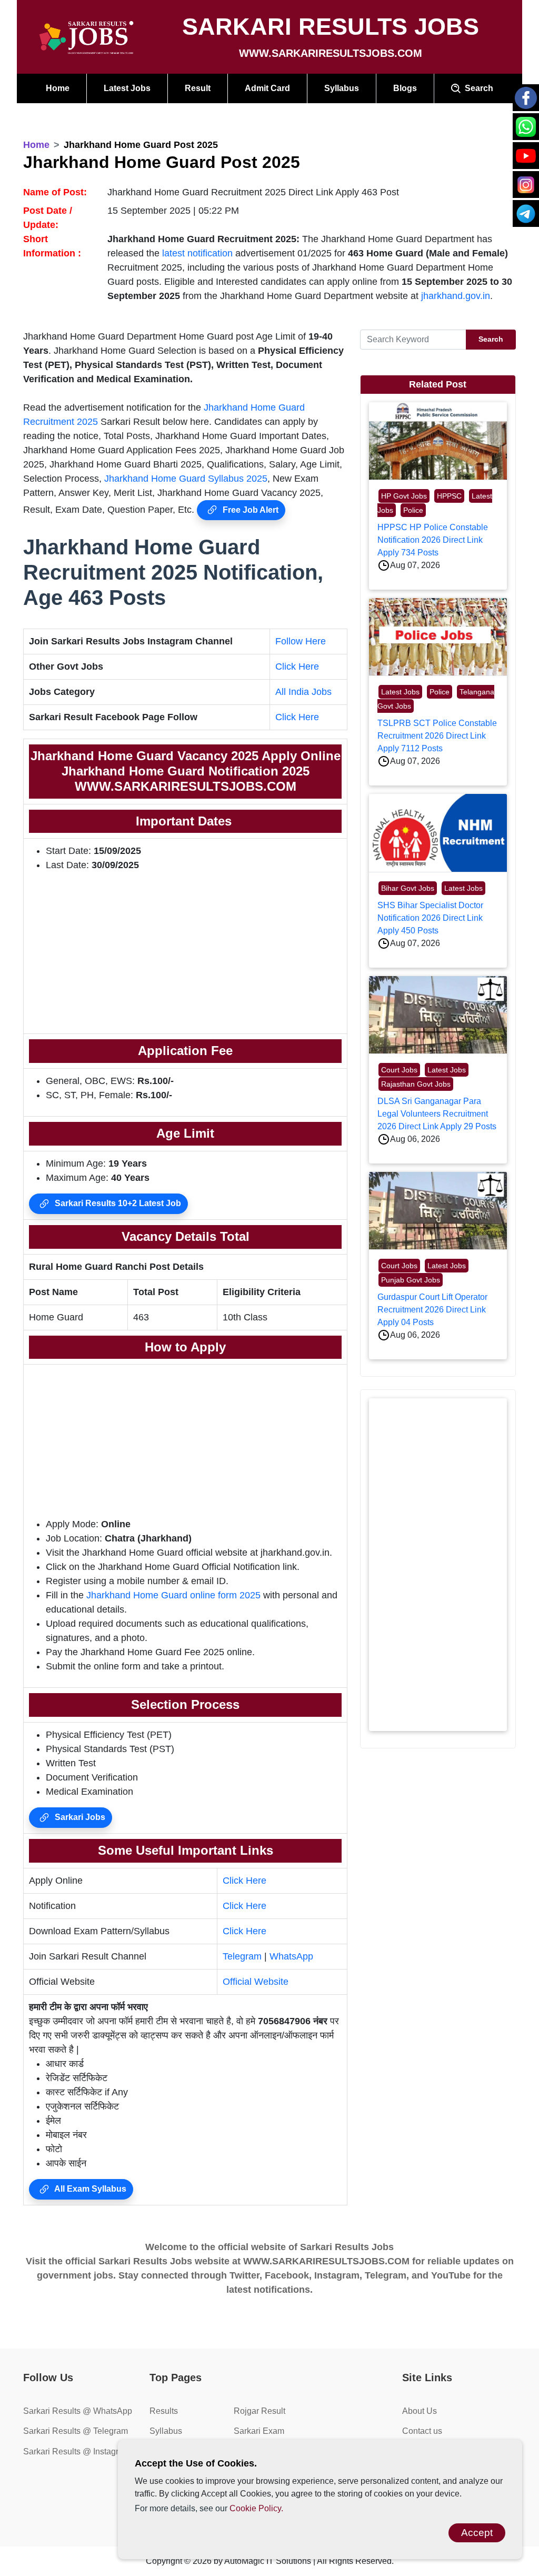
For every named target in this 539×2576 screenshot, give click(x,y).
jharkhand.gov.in (456, 296)
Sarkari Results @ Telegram (76, 2431)
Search (477, 88)
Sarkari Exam (259, 2431)
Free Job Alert (249, 510)
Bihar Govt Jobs (408, 888)
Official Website (256, 1982)
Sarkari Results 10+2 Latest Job (117, 1203)
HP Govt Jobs (404, 496)
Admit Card (267, 88)
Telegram (242, 1956)
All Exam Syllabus (89, 2189)
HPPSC (449, 496)
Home (58, 88)
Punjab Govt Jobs (411, 1280)
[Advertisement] (185, 954)
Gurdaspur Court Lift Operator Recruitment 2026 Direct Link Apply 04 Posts (432, 1310)
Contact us (422, 2431)
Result (198, 88)
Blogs (405, 88)
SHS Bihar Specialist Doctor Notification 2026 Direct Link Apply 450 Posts (430, 918)
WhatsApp (291, 1956)
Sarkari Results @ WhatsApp (78, 2411)
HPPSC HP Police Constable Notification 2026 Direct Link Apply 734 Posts (433, 540)
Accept (477, 2533)
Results (164, 2411)
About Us (420, 2411)
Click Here (297, 667)
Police (413, 510)
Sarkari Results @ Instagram (77, 2451)
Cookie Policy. (256, 2508)
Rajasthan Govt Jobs (416, 1084)
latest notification (197, 253)
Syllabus (342, 88)
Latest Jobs (127, 88)
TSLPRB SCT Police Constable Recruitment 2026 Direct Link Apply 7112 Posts (437, 736)
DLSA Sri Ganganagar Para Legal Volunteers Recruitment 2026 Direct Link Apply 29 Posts (437, 1114)
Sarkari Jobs (79, 1817)
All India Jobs (303, 692)
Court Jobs (399, 1070)
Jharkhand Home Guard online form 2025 (173, 1595)
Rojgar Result (259, 2411)
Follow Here (301, 641)
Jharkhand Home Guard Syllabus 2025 (186, 479)
